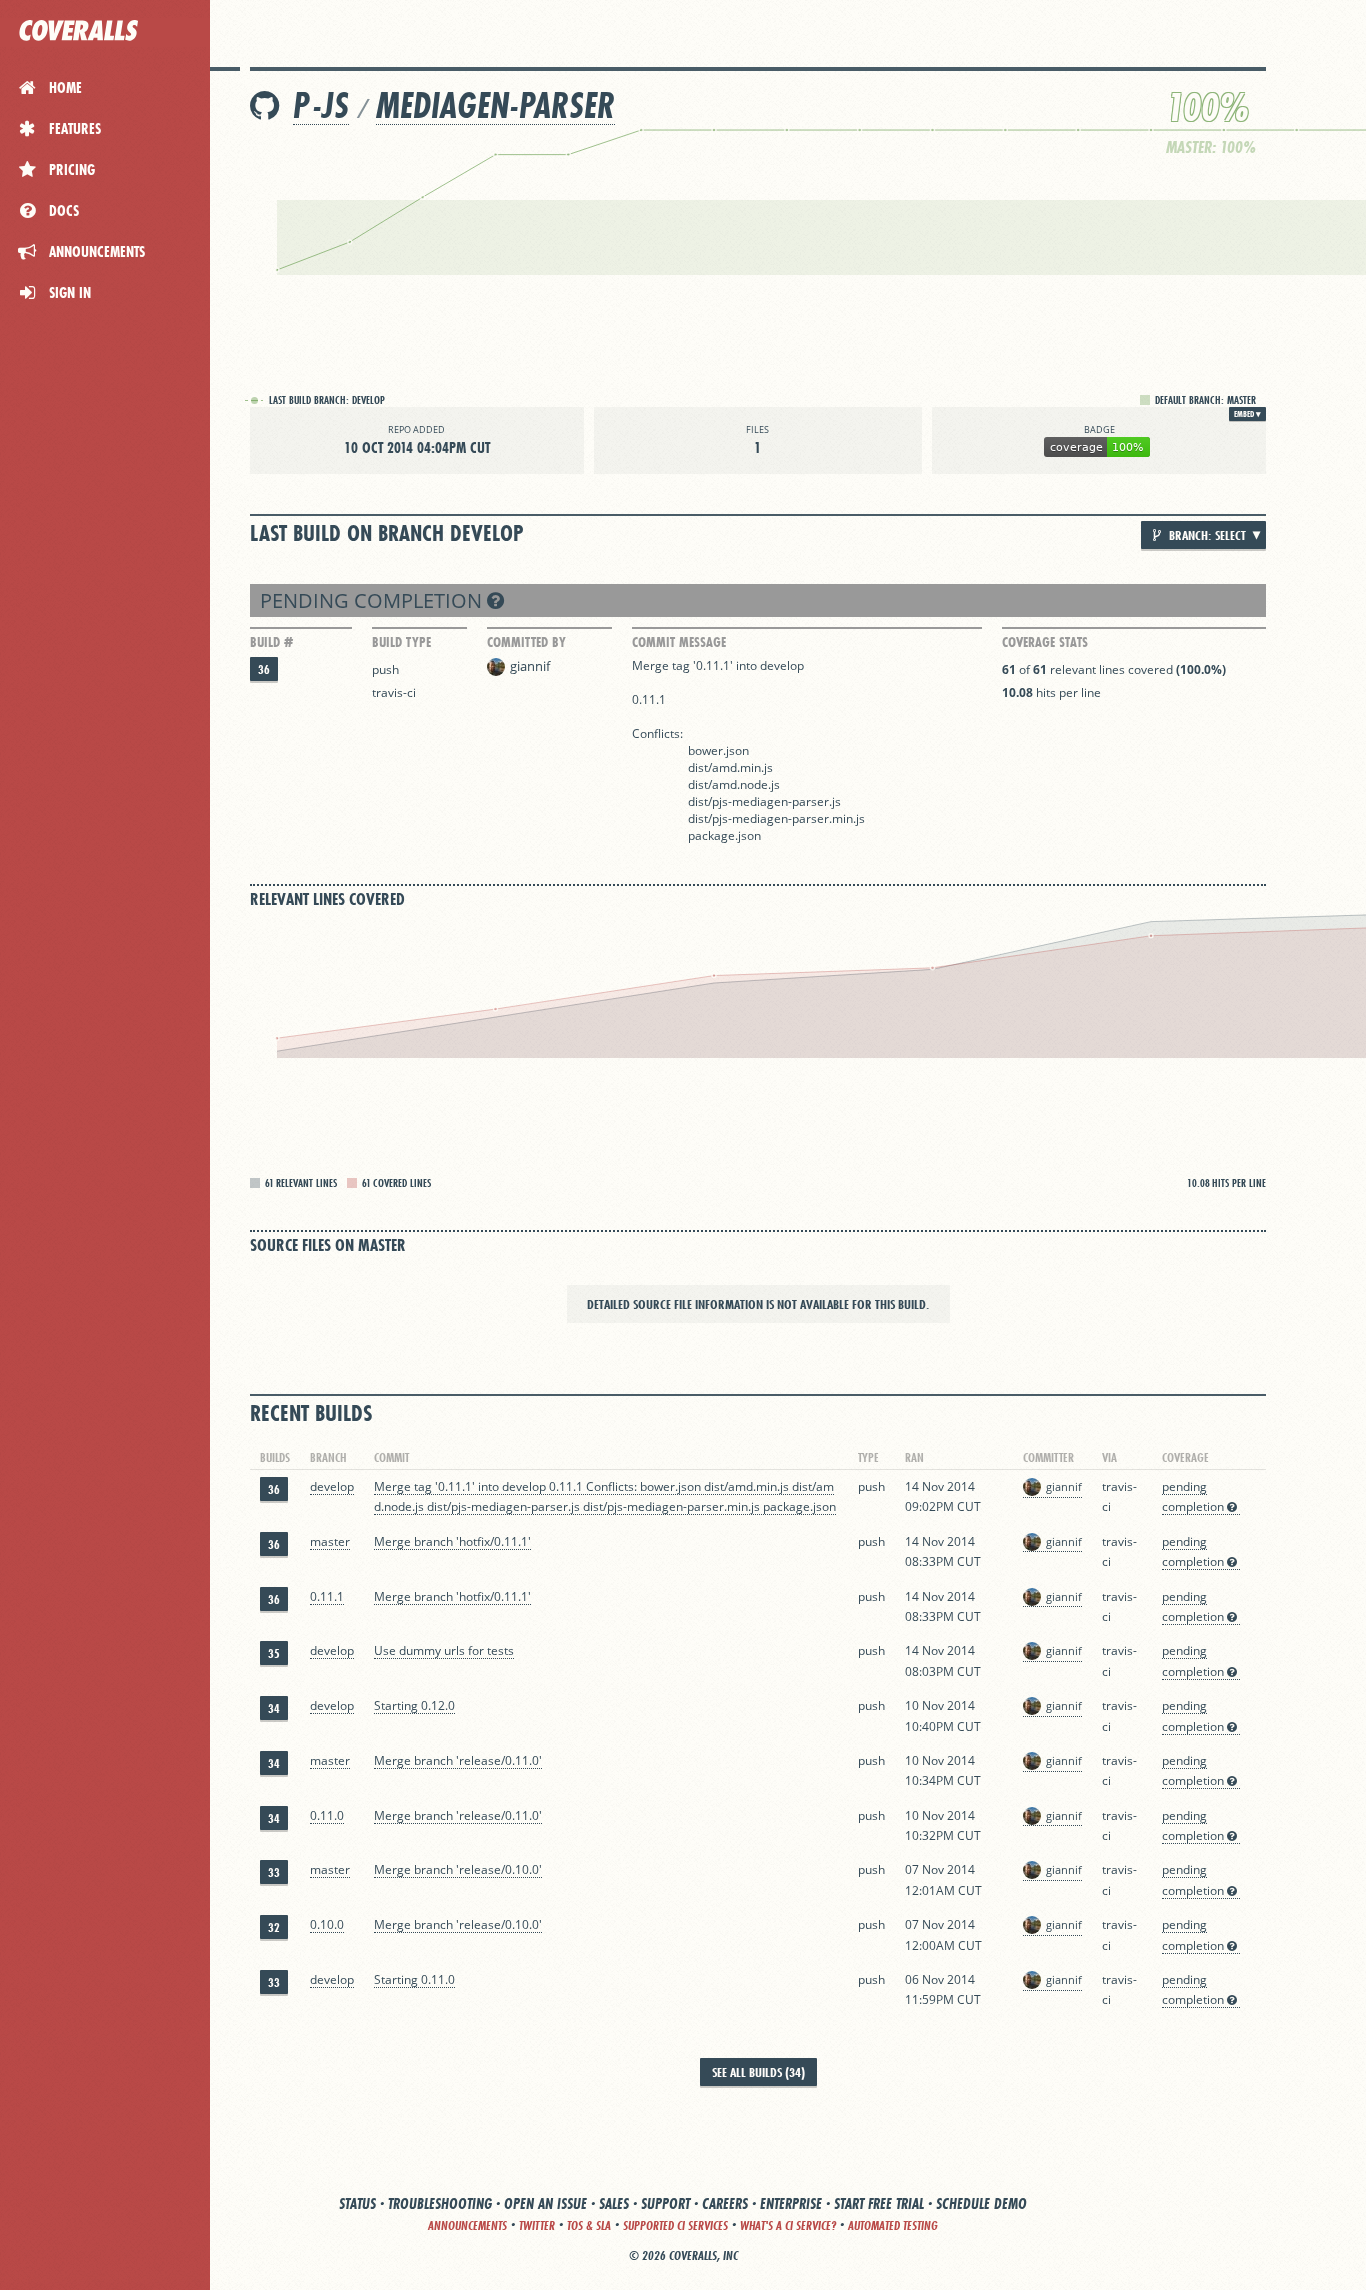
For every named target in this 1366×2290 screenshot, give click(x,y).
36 (264, 669)
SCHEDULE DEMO (981, 2203)
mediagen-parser (495, 105)
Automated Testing (893, 2225)
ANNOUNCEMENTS (467, 2225)
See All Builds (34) (758, 2072)
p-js (321, 105)
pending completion (373, 600)
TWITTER (537, 2225)
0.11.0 (327, 1815)
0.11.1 (327, 1596)
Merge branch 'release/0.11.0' (458, 1760)
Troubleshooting (440, 2203)
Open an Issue (545, 2203)
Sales (614, 2203)
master (330, 1541)
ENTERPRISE (791, 2203)
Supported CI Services (675, 2225)
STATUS (357, 2203)
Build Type (401, 642)
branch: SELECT (1206, 535)
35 (274, 1653)
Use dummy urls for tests (444, 1650)
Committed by (526, 642)
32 (274, 1927)
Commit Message (679, 642)
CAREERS (725, 2203)
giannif (530, 666)
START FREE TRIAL (879, 2203)
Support (665, 2203)
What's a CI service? (788, 2225)
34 (274, 1708)
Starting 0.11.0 (414, 1979)
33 (274, 1872)
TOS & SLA (589, 2225)
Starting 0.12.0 (414, 1705)
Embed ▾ (1247, 414)
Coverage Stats (1045, 642)
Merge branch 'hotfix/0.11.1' (452, 1541)
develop (332, 1486)
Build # (271, 642)
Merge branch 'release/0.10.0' (458, 1869)
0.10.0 (327, 1924)
